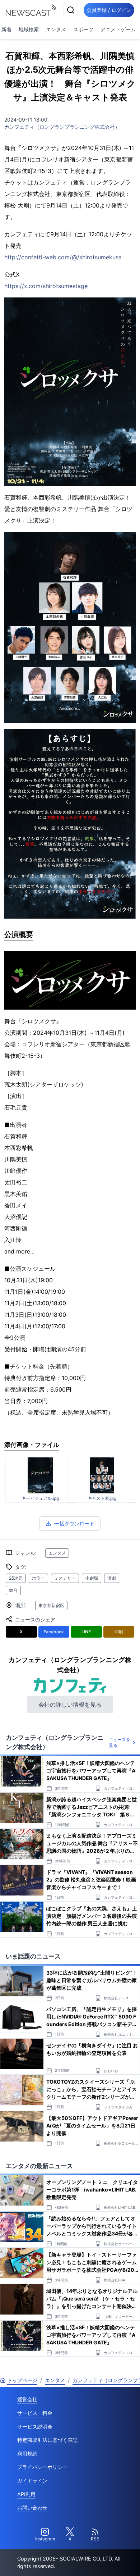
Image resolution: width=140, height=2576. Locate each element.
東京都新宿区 (51, 1605)
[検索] (71, 10)
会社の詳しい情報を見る (70, 1705)
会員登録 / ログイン (109, 10)
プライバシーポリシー (42, 2467)
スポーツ (83, 29)
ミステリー (65, 1578)
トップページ (22, 2380)
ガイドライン (32, 2481)
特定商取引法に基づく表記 (47, 2440)
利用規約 (27, 2454)
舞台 (13, 1590)
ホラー (38, 1578)
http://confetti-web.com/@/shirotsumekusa (63, 257)
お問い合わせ (32, 2507)
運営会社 (27, 2399)
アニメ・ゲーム (118, 29)
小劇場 (92, 1578)
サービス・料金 (35, 2413)
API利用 (26, 2494)
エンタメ (56, 29)
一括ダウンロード (74, 1523)
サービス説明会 (35, 2427)
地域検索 (29, 29)
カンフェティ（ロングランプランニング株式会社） (62, 127)
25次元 (16, 1578)
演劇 (112, 1578)
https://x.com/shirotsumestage (46, 286)
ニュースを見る (120, 1742)
